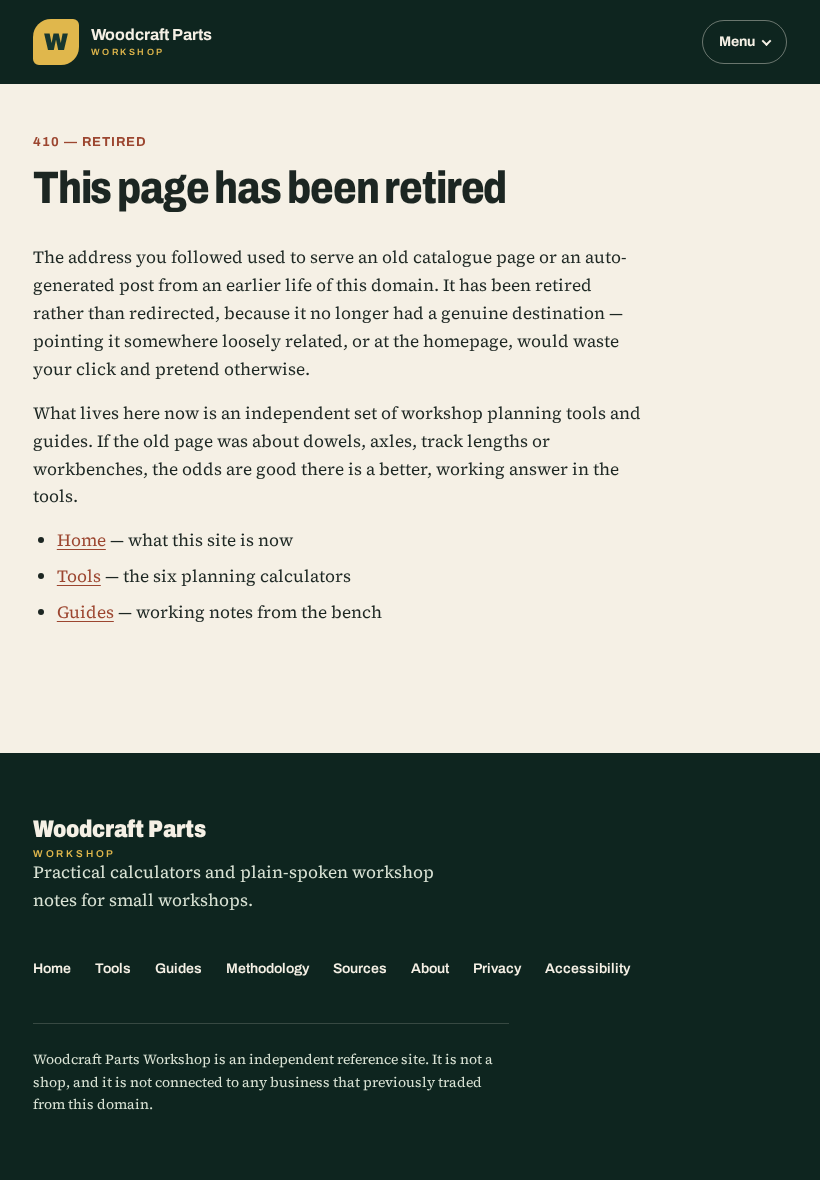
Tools (79, 576)
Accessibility (587, 968)
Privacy (497, 968)
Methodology (267, 968)
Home (81, 540)
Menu (737, 41)
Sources (360, 968)
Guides (85, 612)
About (430, 968)
